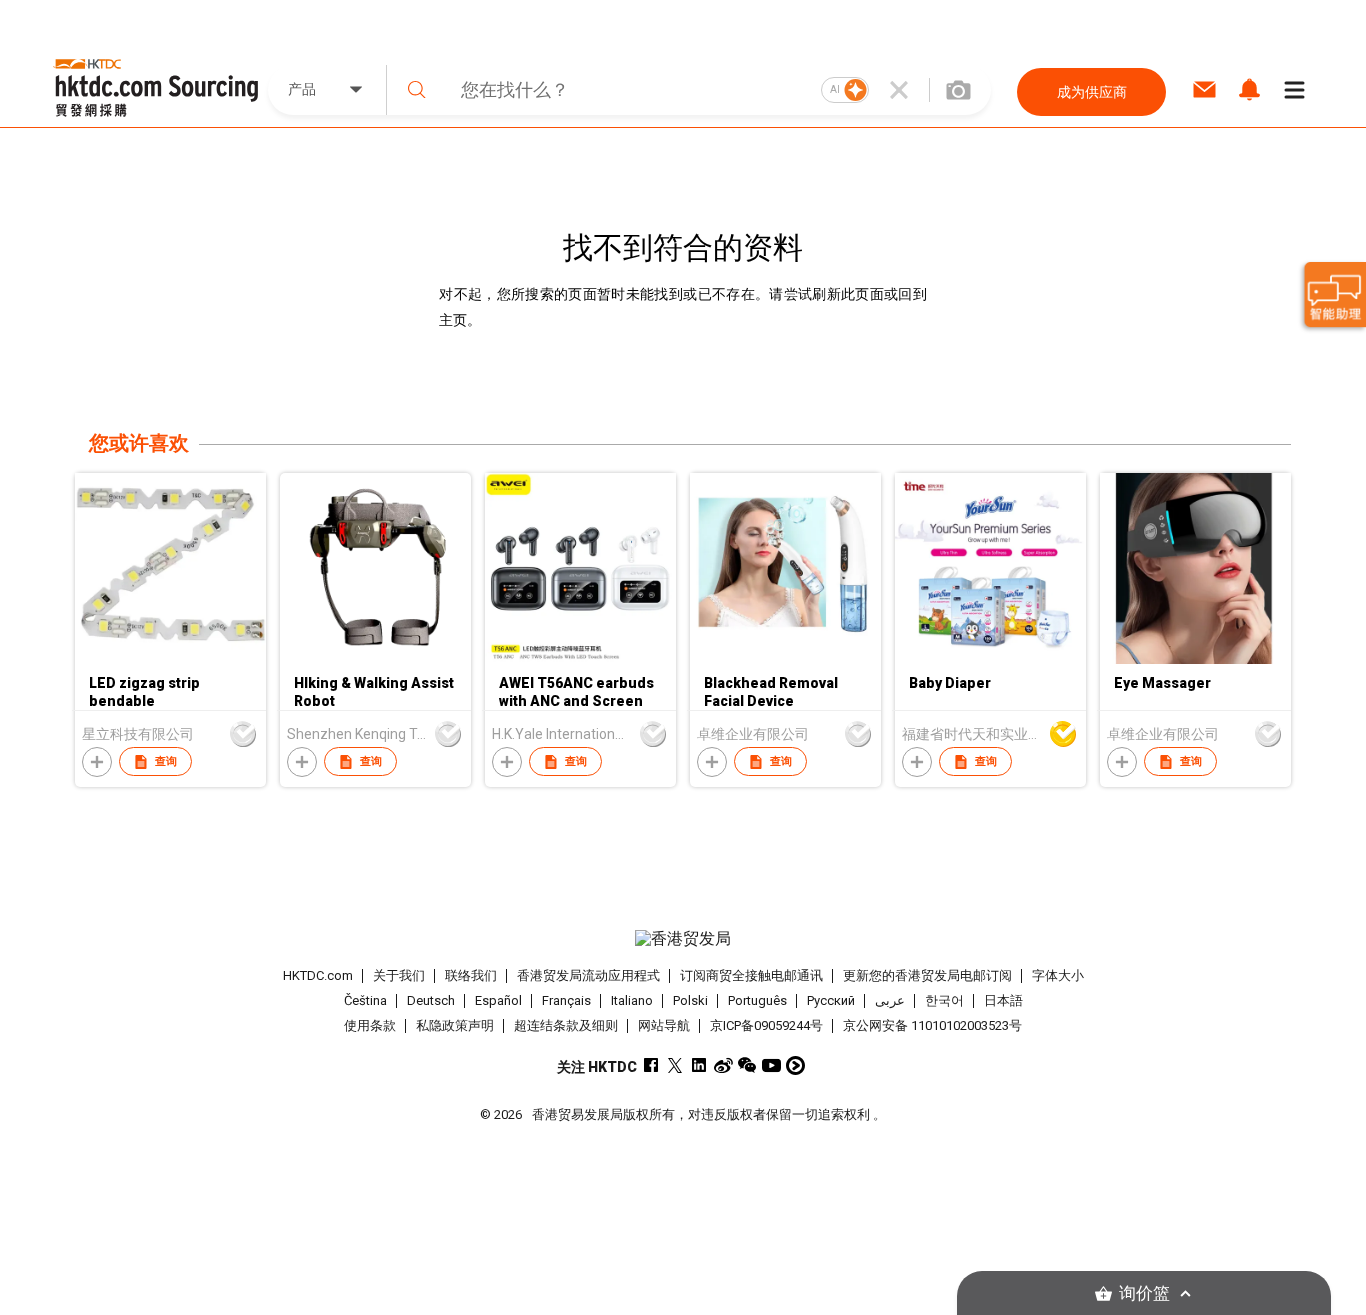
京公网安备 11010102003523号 (932, 1025)
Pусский (831, 1000)
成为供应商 (1092, 92)
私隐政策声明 (455, 1025)
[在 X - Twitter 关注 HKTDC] (675, 1065)
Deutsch (431, 1000)
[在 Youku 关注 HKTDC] (795, 1065)
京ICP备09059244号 (766, 1025)
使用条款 (370, 1025)
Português (757, 1000)
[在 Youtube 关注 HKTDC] (771, 1065)
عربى (890, 1000)
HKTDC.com (318, 975)
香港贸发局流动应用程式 (588, 975)
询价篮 (1144, 1293)
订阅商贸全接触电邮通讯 (751, 975)
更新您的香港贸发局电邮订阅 (927, 975)
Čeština (365, 1000)
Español (498, 1000)
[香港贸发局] (683, 939)
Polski (690, 1000)
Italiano (632, 1000)
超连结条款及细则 (566, 1025)
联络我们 (471, 975)
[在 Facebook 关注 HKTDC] (651, 1065)
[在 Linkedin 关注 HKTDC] (699, 1065)
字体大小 (1058, 975)
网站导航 (664, 1025)
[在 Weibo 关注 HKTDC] (723, 1065)
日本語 (1003, 1000)
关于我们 (399, 975)
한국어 (944, 1000)
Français (566, 1000)
